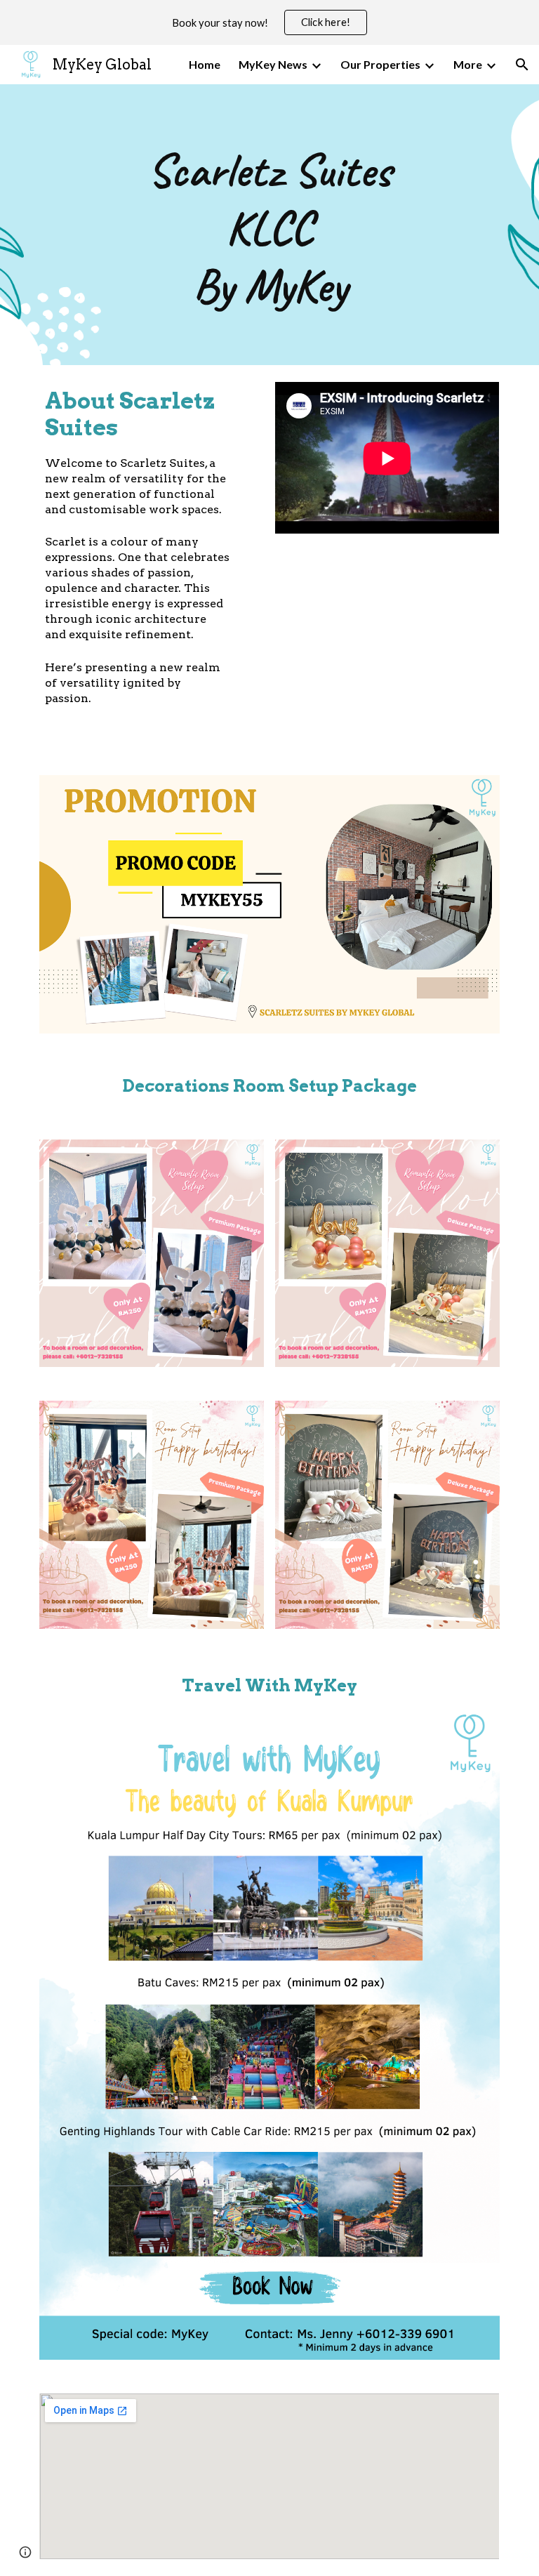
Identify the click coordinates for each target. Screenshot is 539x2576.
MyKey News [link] (273, 64)
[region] (269, 22)
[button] (522, 65)
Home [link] (205, 64)
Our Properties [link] (380, 64)
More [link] (468, 64)
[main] (269, 225)
